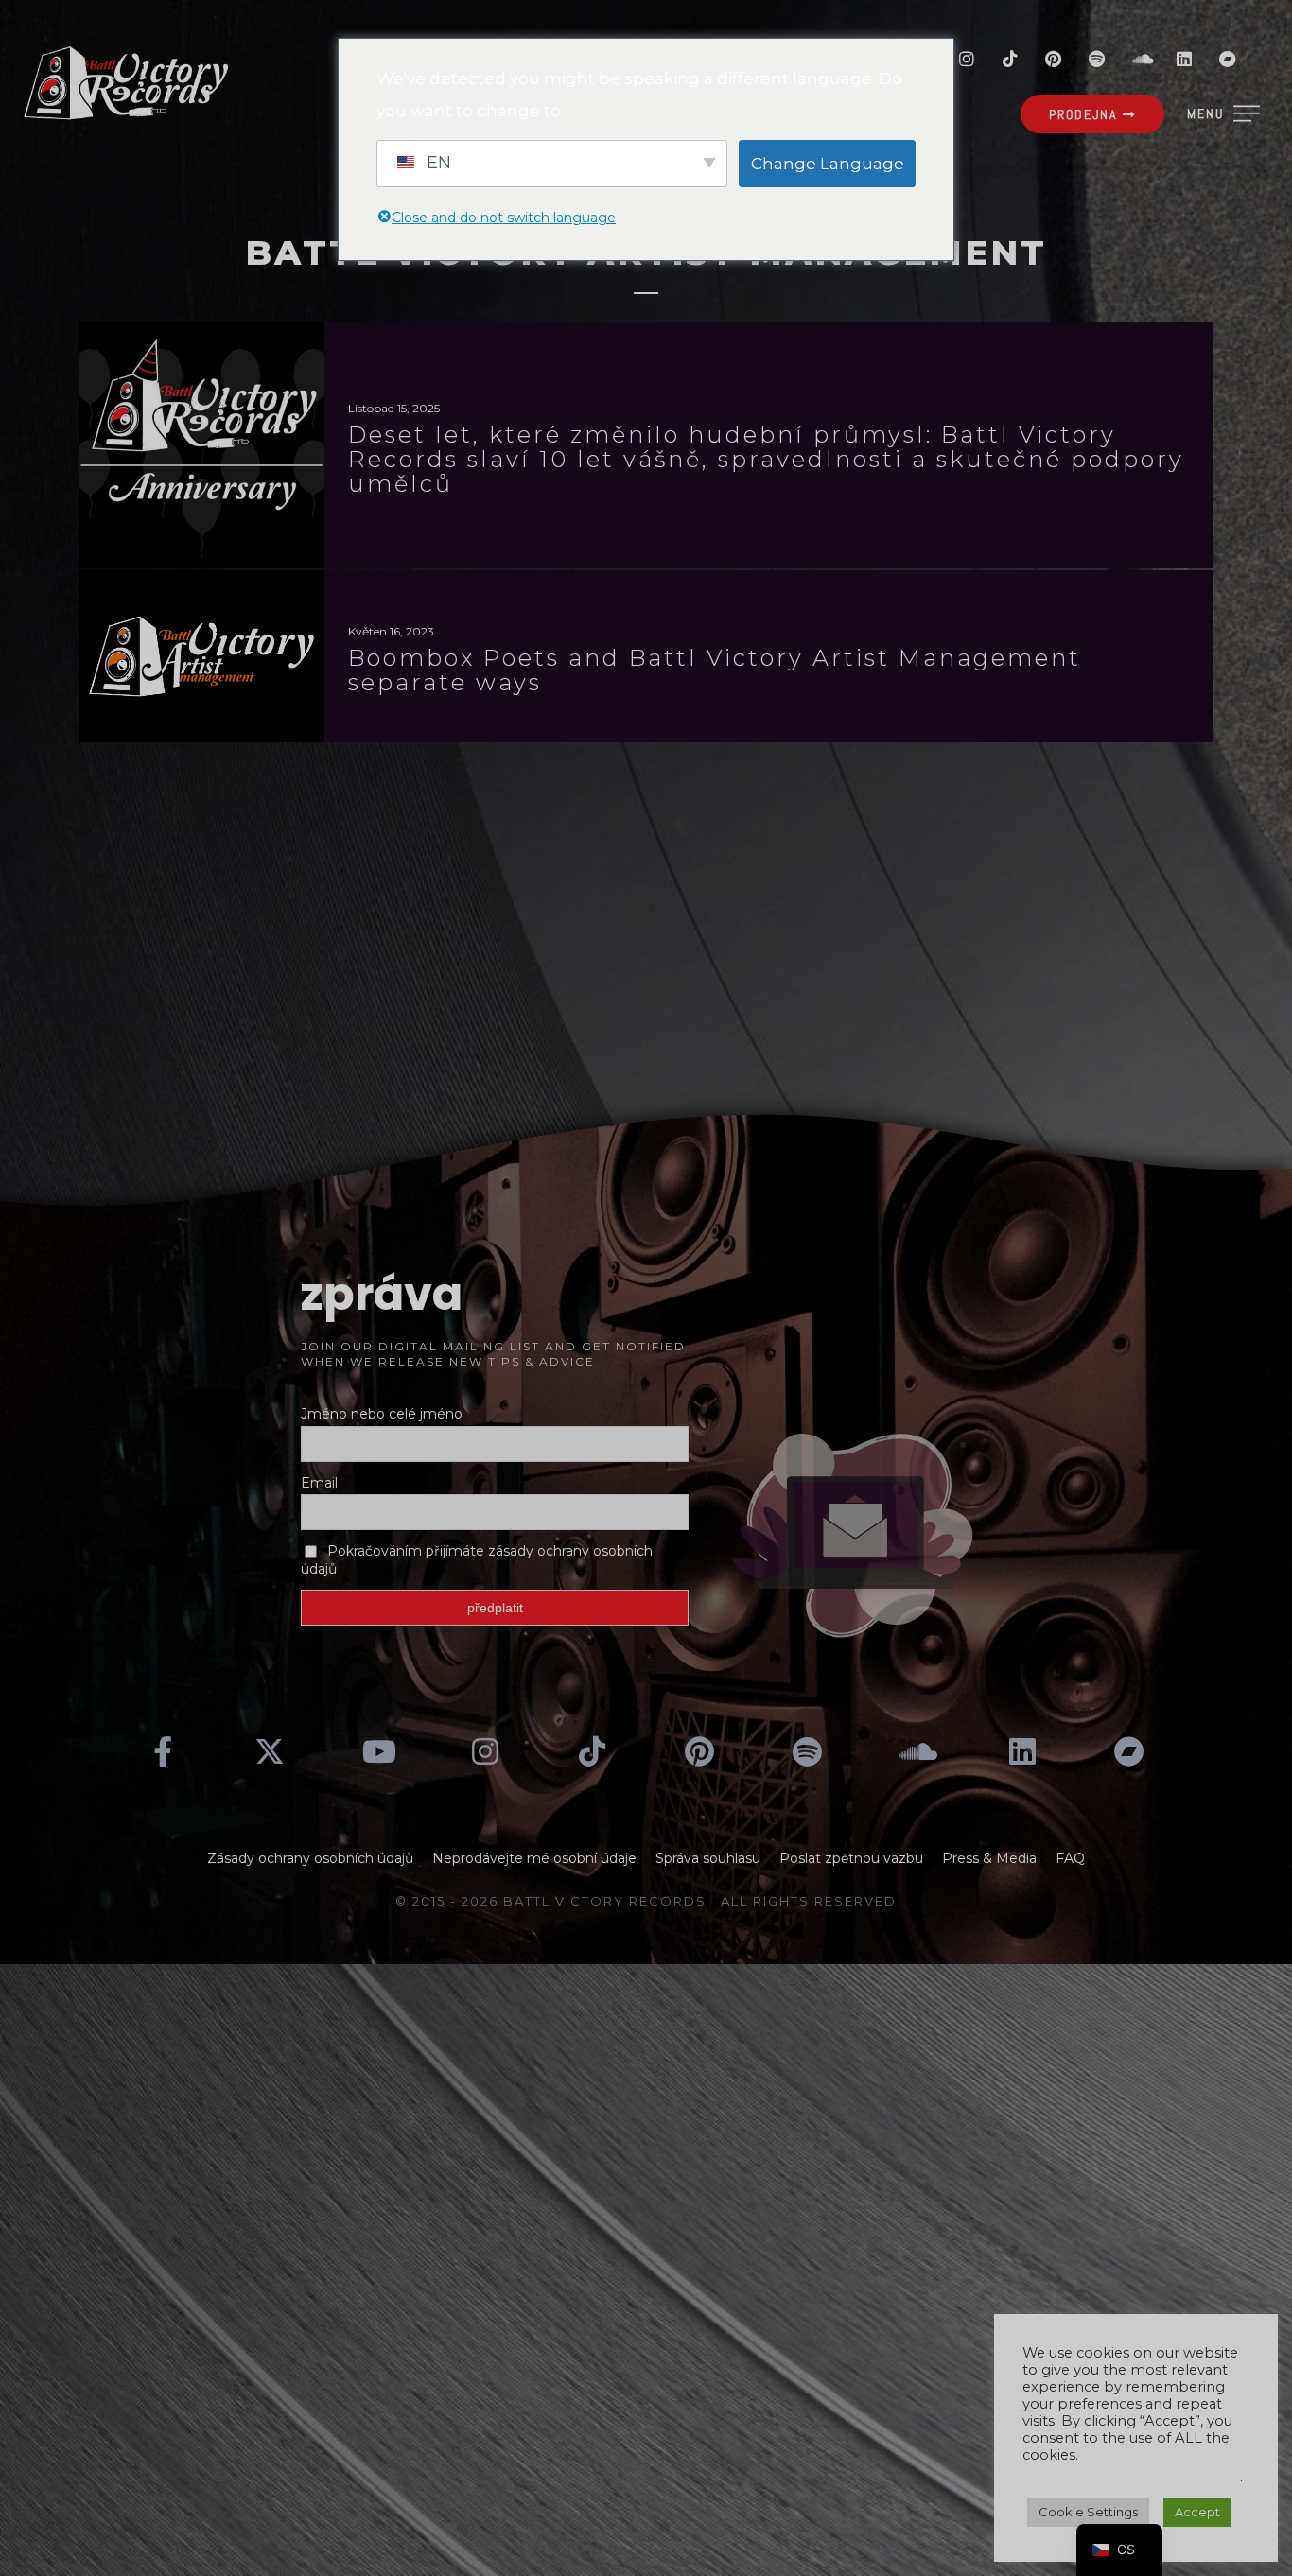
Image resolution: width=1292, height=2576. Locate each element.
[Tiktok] (1010, 59)
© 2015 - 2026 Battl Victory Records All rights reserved (646, 1901)
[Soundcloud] (1141, 59)
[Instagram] (967, 59)
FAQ (1070, 1858)
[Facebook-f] (163, 1751)
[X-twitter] (271, 1751)
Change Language (828, 164)
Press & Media (989, 1858)
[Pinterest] (1054, 59)
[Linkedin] (1184, 59)
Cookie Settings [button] (1088, 2512)
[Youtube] (377, 1751)
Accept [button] (1197, 2512)
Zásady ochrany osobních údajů (310, 1858)
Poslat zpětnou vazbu (851, 1858)
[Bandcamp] (1228, 59)
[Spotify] (1097, 59)
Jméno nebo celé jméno (382, 1414)
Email (319, 1483)
